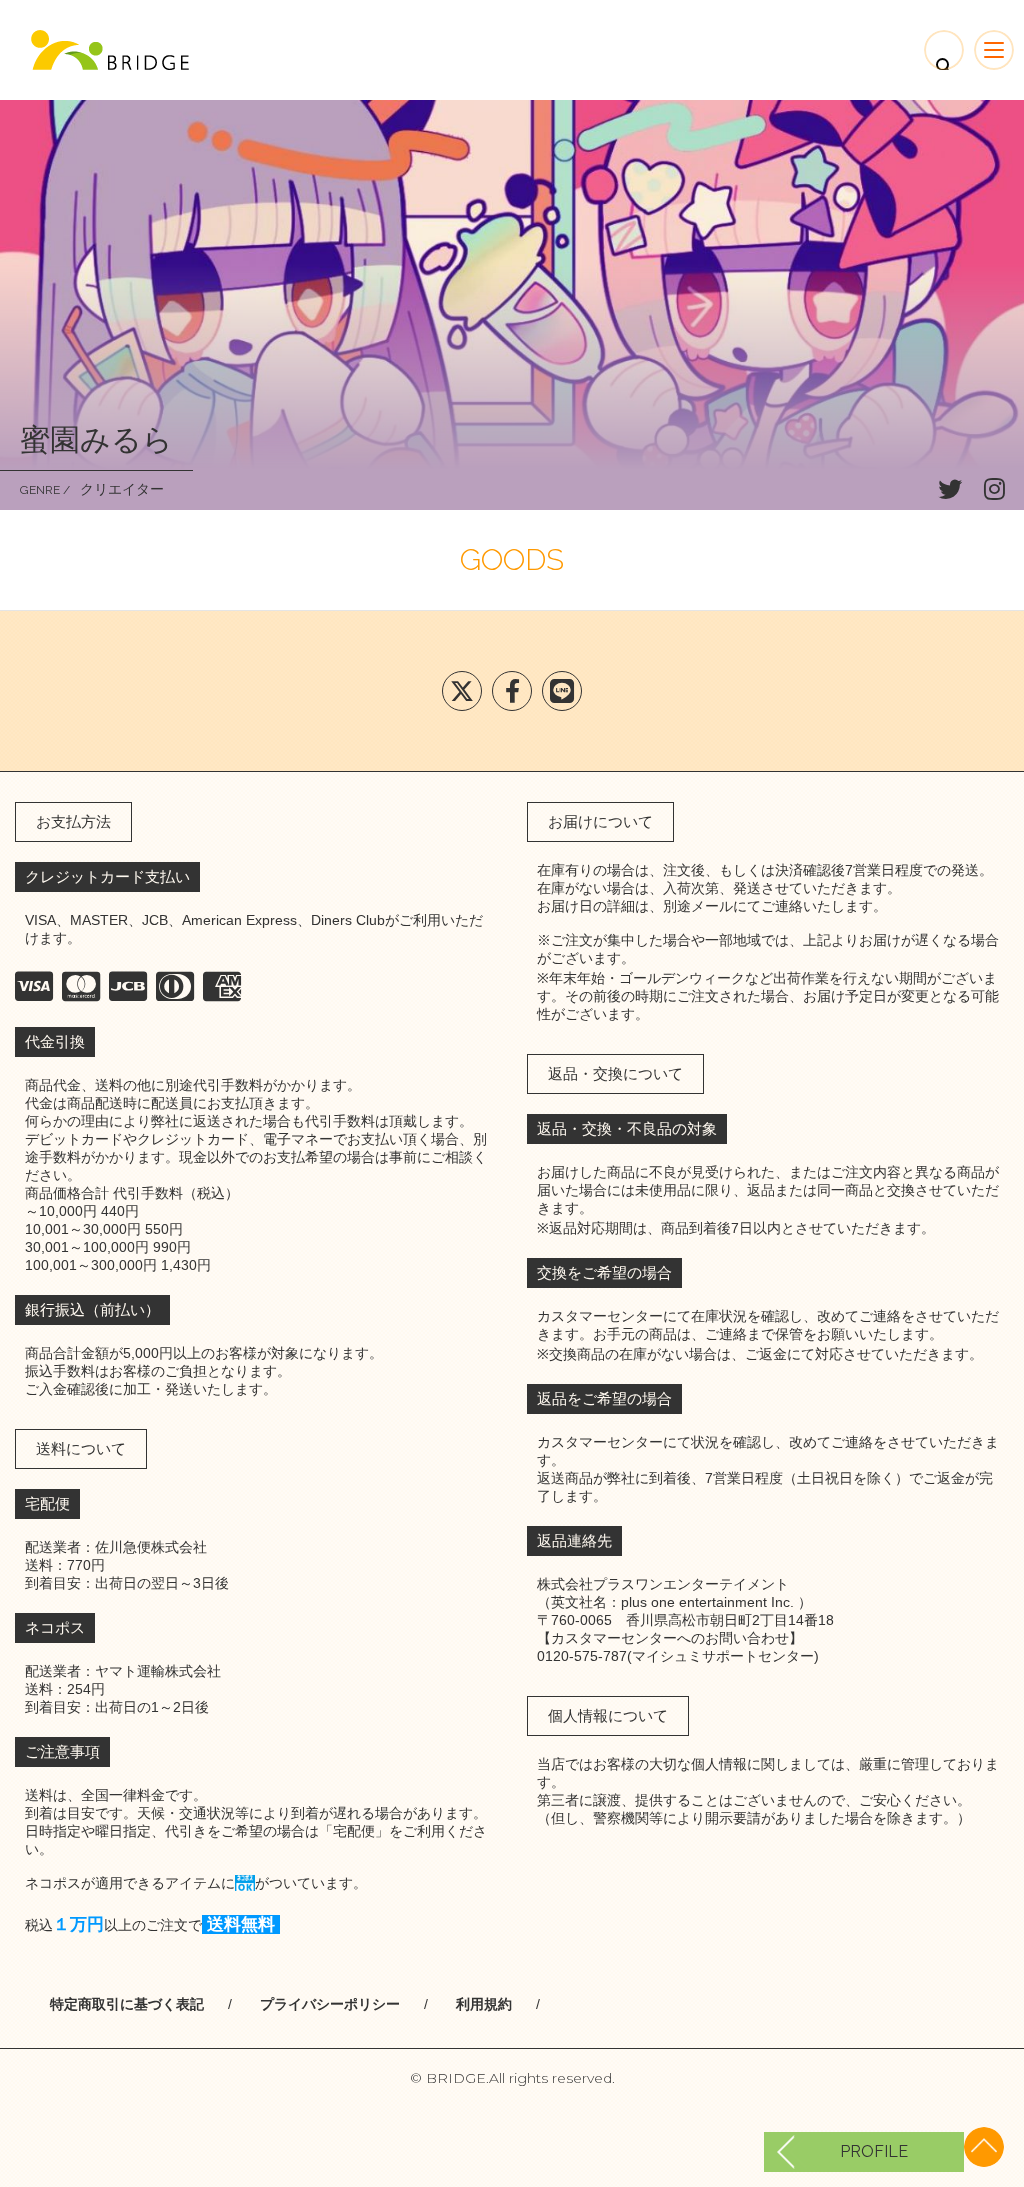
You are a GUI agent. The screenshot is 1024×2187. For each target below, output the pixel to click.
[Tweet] (462, 691)
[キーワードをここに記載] (110, 50)
